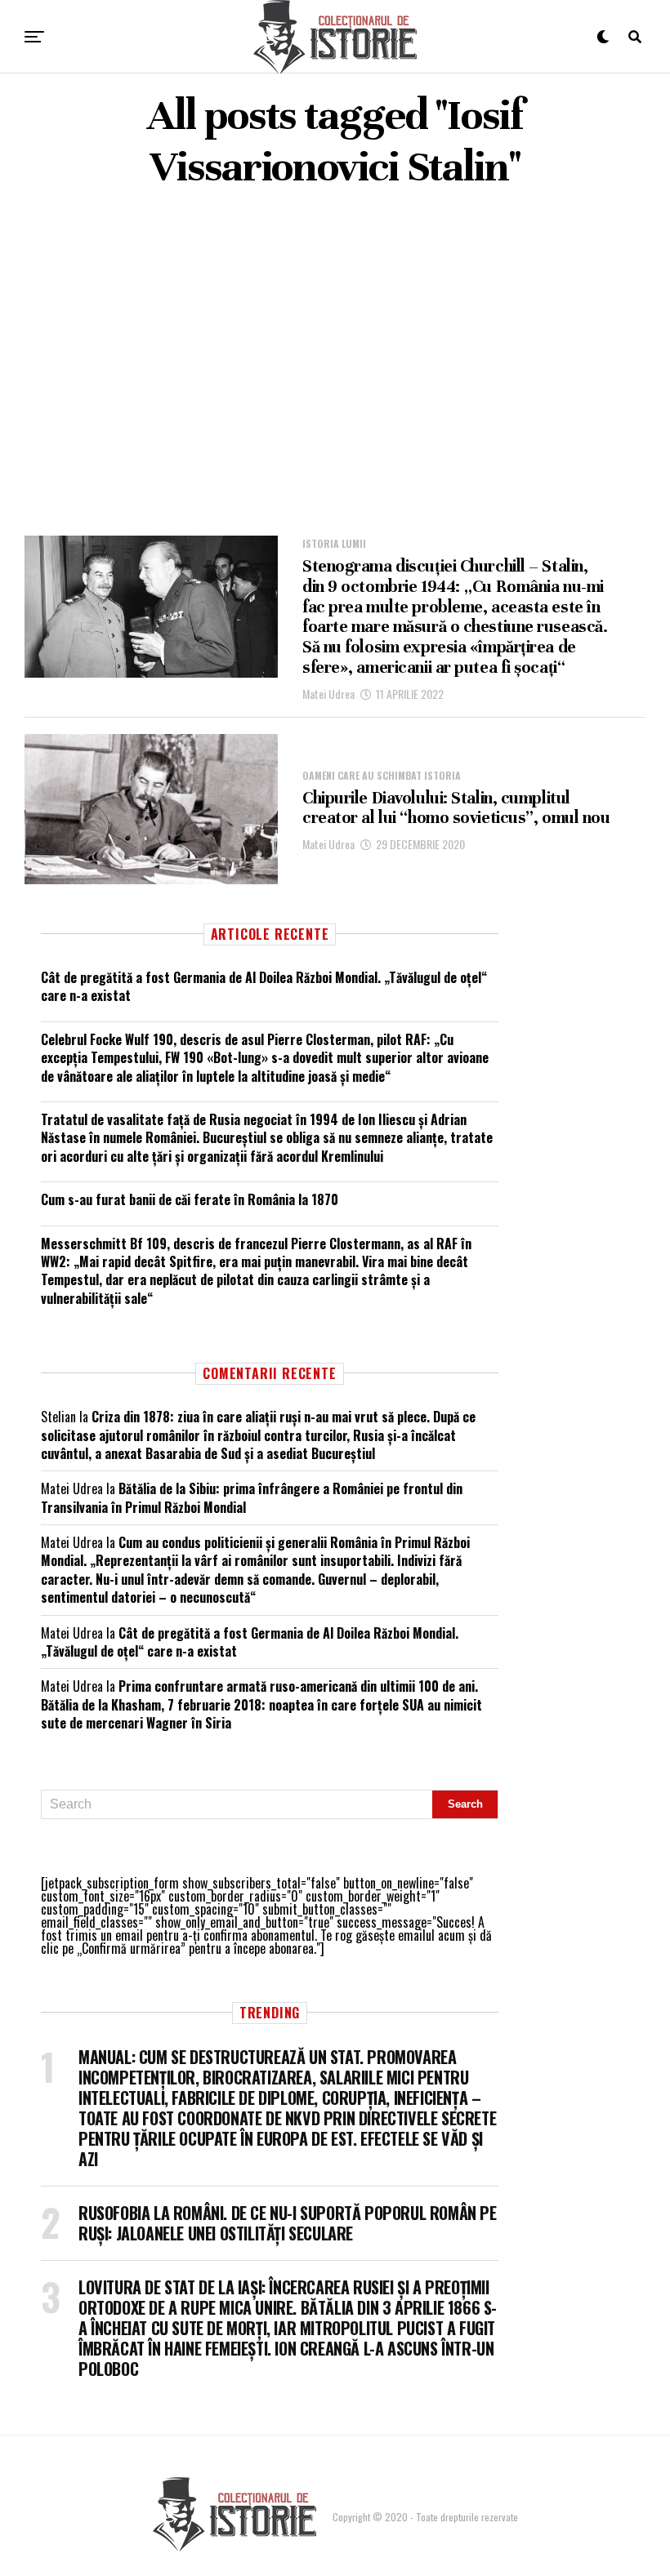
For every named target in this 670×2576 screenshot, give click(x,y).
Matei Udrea (328, 694)
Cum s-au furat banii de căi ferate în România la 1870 (190, 1199)
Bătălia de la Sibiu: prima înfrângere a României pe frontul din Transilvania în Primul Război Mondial (252, 1497)
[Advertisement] (335, 364)
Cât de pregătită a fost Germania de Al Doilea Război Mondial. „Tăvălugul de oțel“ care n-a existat (264, 986)
